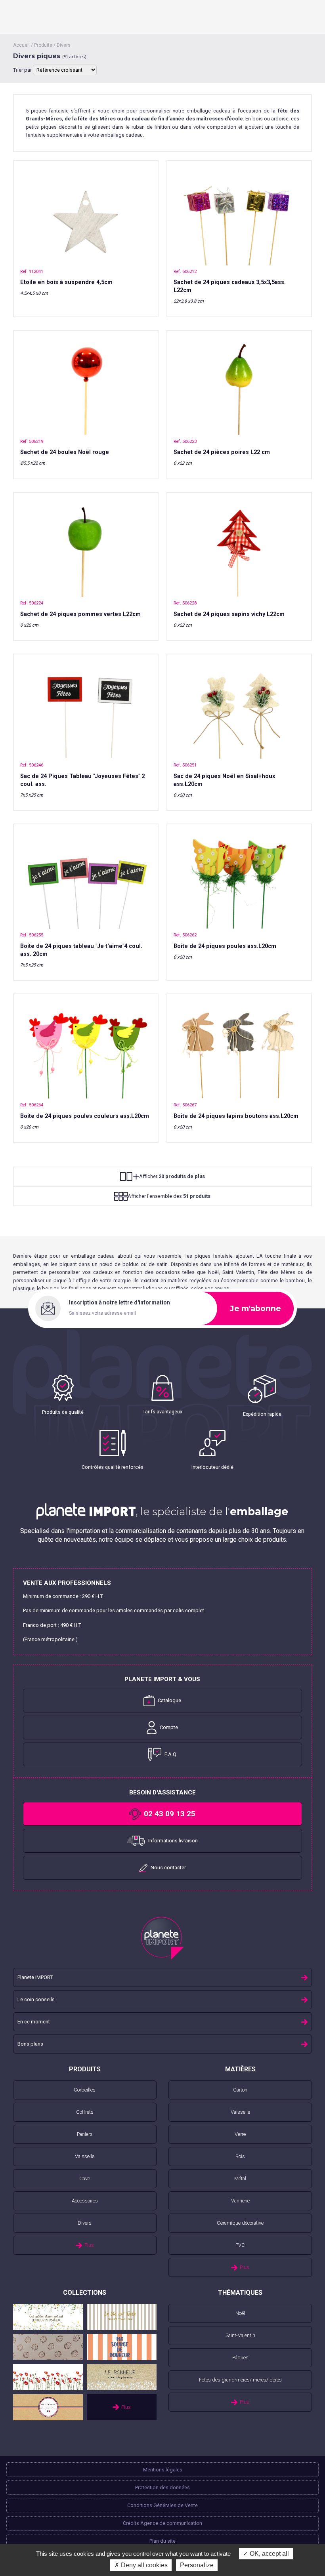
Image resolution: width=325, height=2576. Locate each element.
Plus (89, 2245)
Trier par (23, 70)
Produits (43, 45)
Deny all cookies (143, 2565)
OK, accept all (269, 2554)
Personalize (197, 2565)
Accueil (21, 45)
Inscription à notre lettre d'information (119, 1302)
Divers (64, 45)
